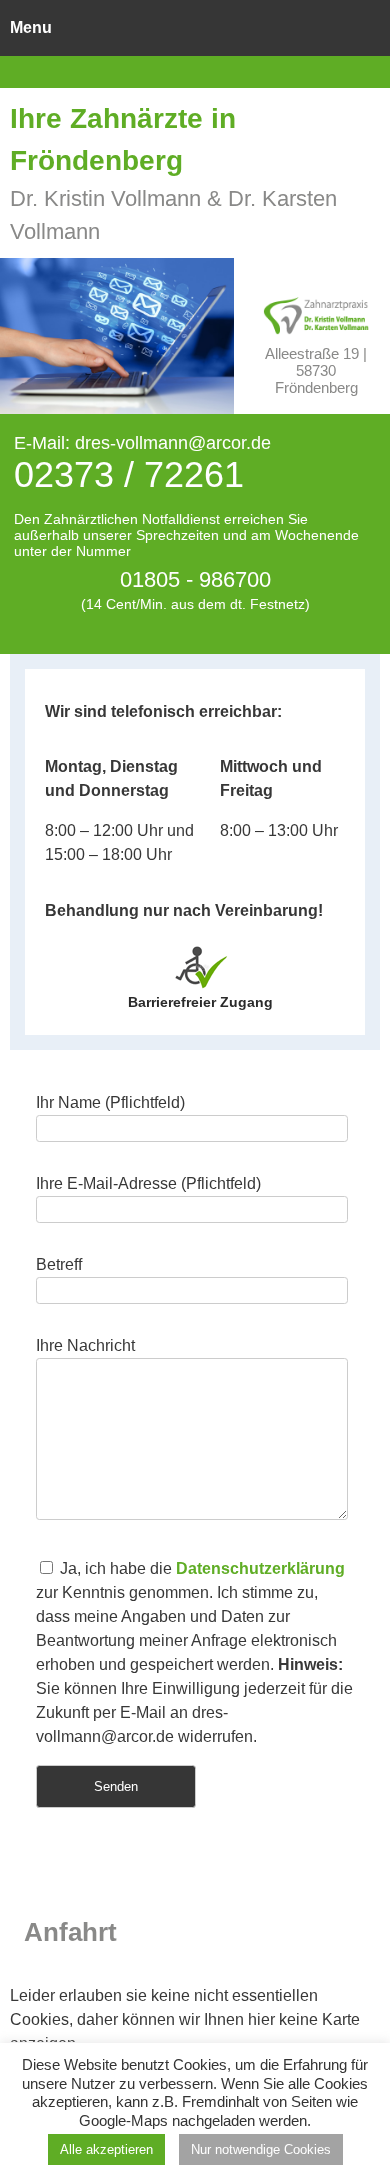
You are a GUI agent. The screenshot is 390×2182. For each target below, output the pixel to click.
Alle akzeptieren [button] (106, 2149)
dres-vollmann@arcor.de (173, 443)
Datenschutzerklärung (260, 1568)
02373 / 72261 (129, 474)
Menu (31, 27)
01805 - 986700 (195, 579)
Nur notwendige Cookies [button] (261, 2149)
